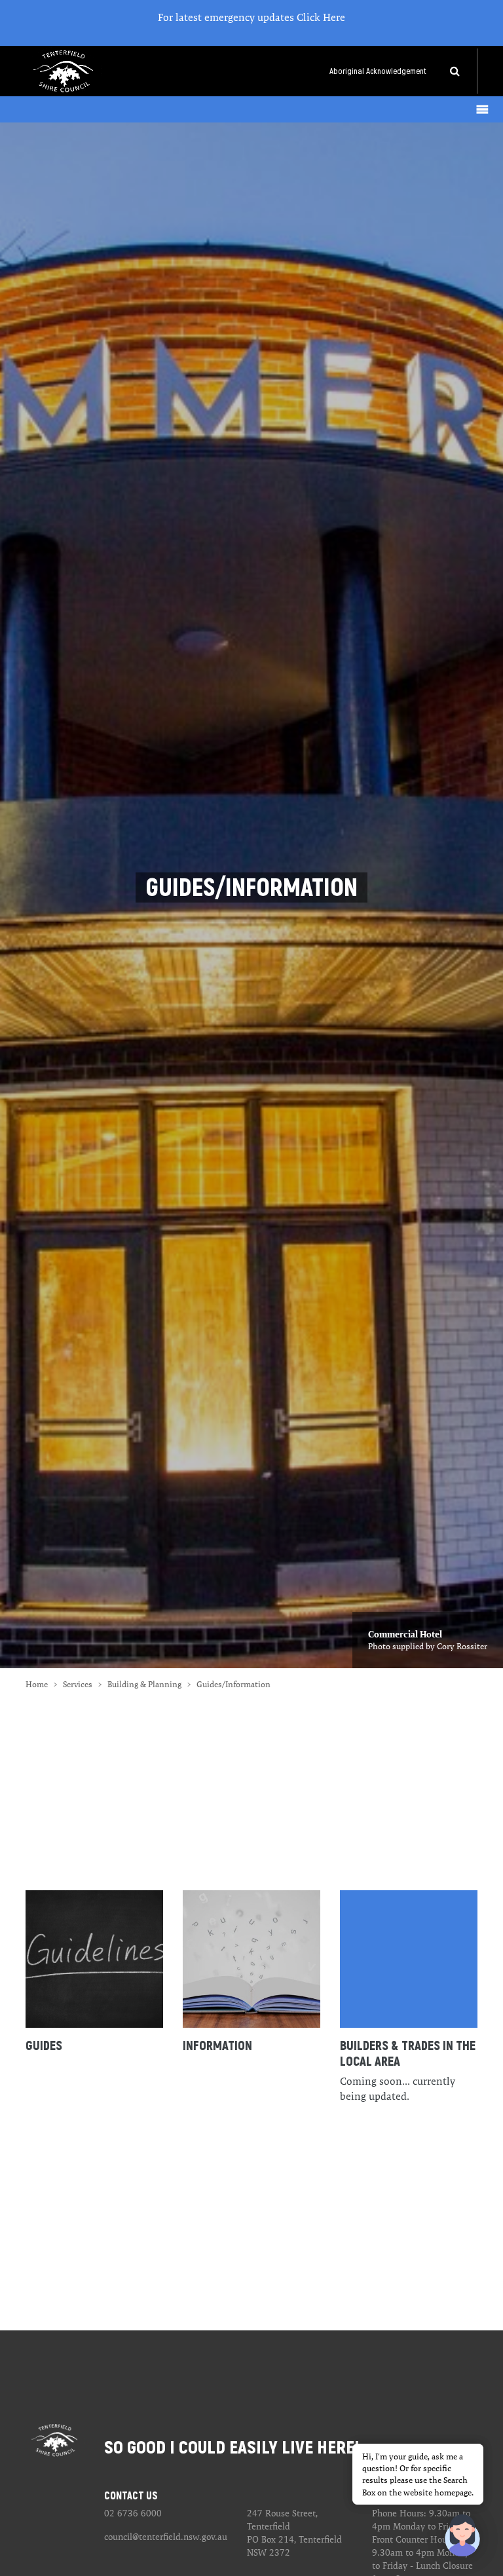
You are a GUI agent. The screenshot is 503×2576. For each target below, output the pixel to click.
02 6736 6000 (133, 2513)
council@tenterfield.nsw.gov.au (166, 2537)
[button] (462, 2535)
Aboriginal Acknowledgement (378, 71)
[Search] (455, 71)
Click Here (321, 17)
